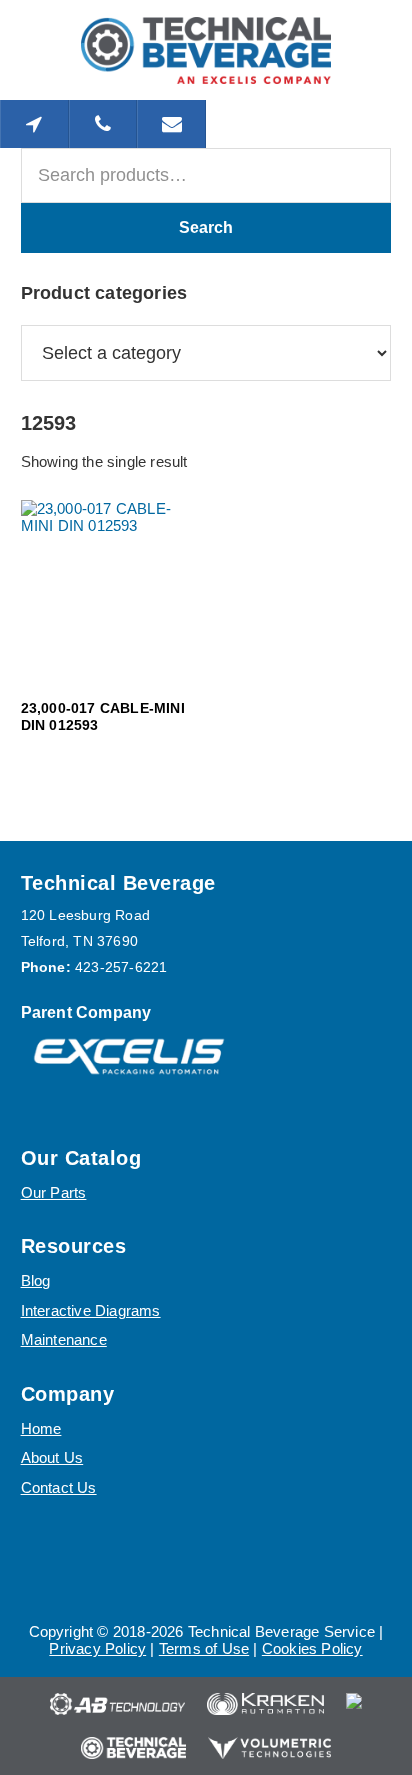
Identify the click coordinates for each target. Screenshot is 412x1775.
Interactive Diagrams (91, 1310)
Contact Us (59, 1487)
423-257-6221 (121, 967)
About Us (52, 1457)
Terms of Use (204, 1648)
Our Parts (54, 1192)
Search (206, 227)
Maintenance (64, 1339)
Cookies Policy (312, 1648)
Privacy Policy (97, 1648)
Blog (36, 1280)
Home (41, 1428)
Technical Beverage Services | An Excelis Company (206, 50)
